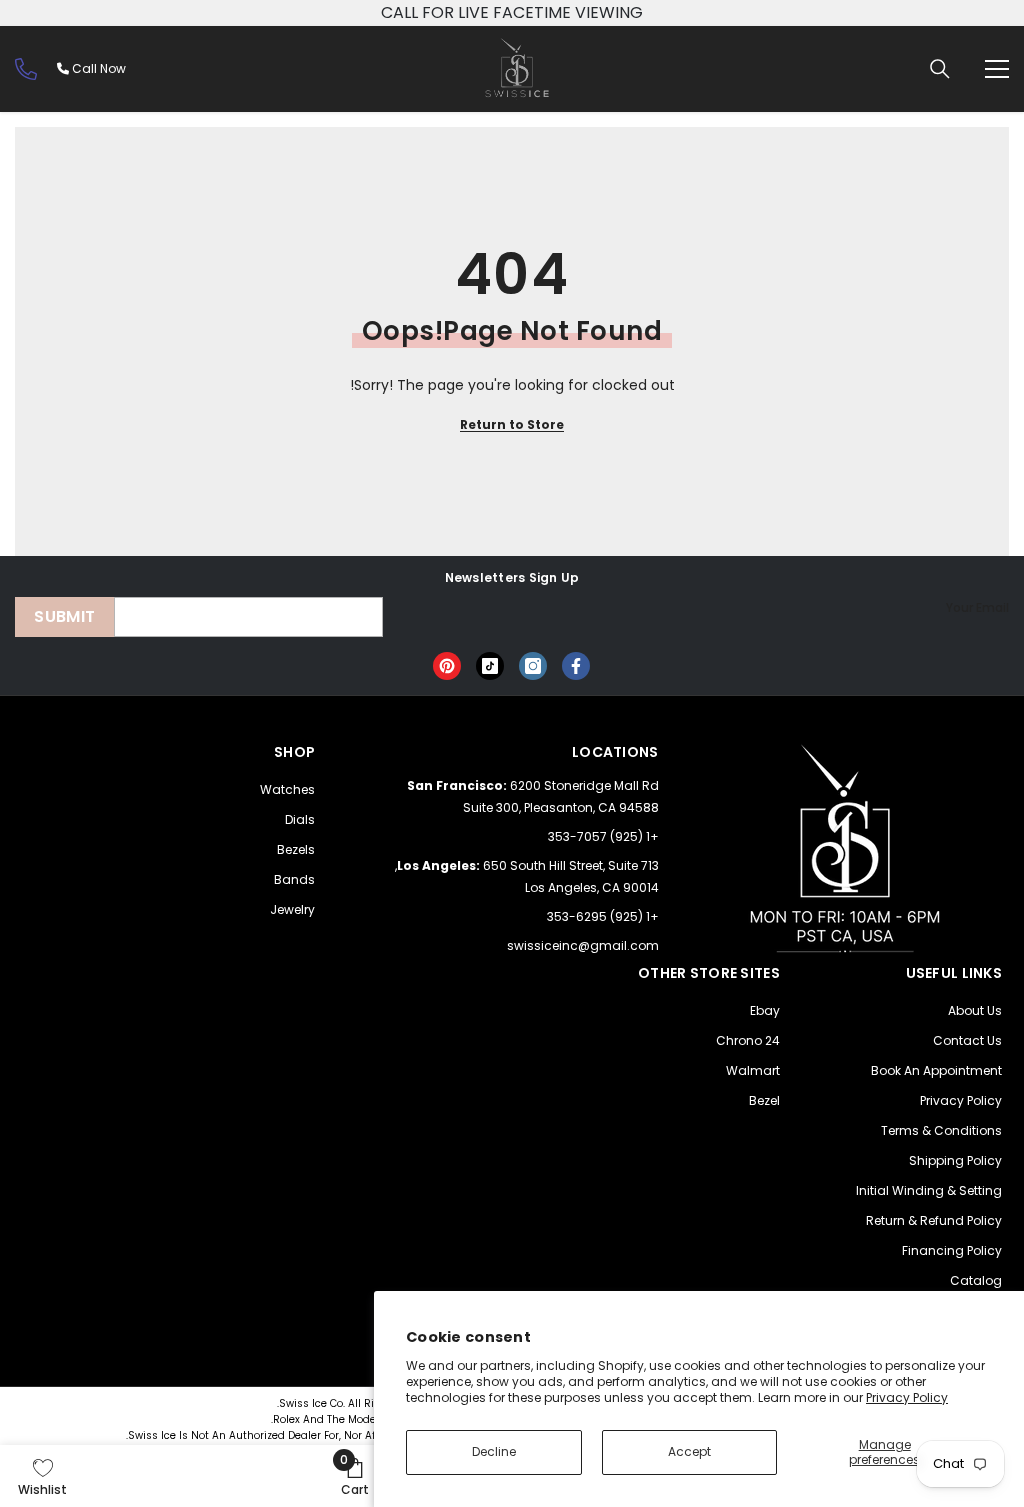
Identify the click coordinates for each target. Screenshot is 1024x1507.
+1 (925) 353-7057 (603, 836)
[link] (355, 1476)
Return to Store (512, 424)
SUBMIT (64, 616)
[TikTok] (490, 666)
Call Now (97, 68)
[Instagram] (533, 666)
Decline (494, 1451)
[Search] (940, 69)
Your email (977, 607)
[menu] (997, 69)
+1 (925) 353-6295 (603, 916)
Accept (689, 1451)
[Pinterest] (447, 666)
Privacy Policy (907, 1397)
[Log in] (26, 69)
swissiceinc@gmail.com (583, 945)
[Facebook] (576, 666)
